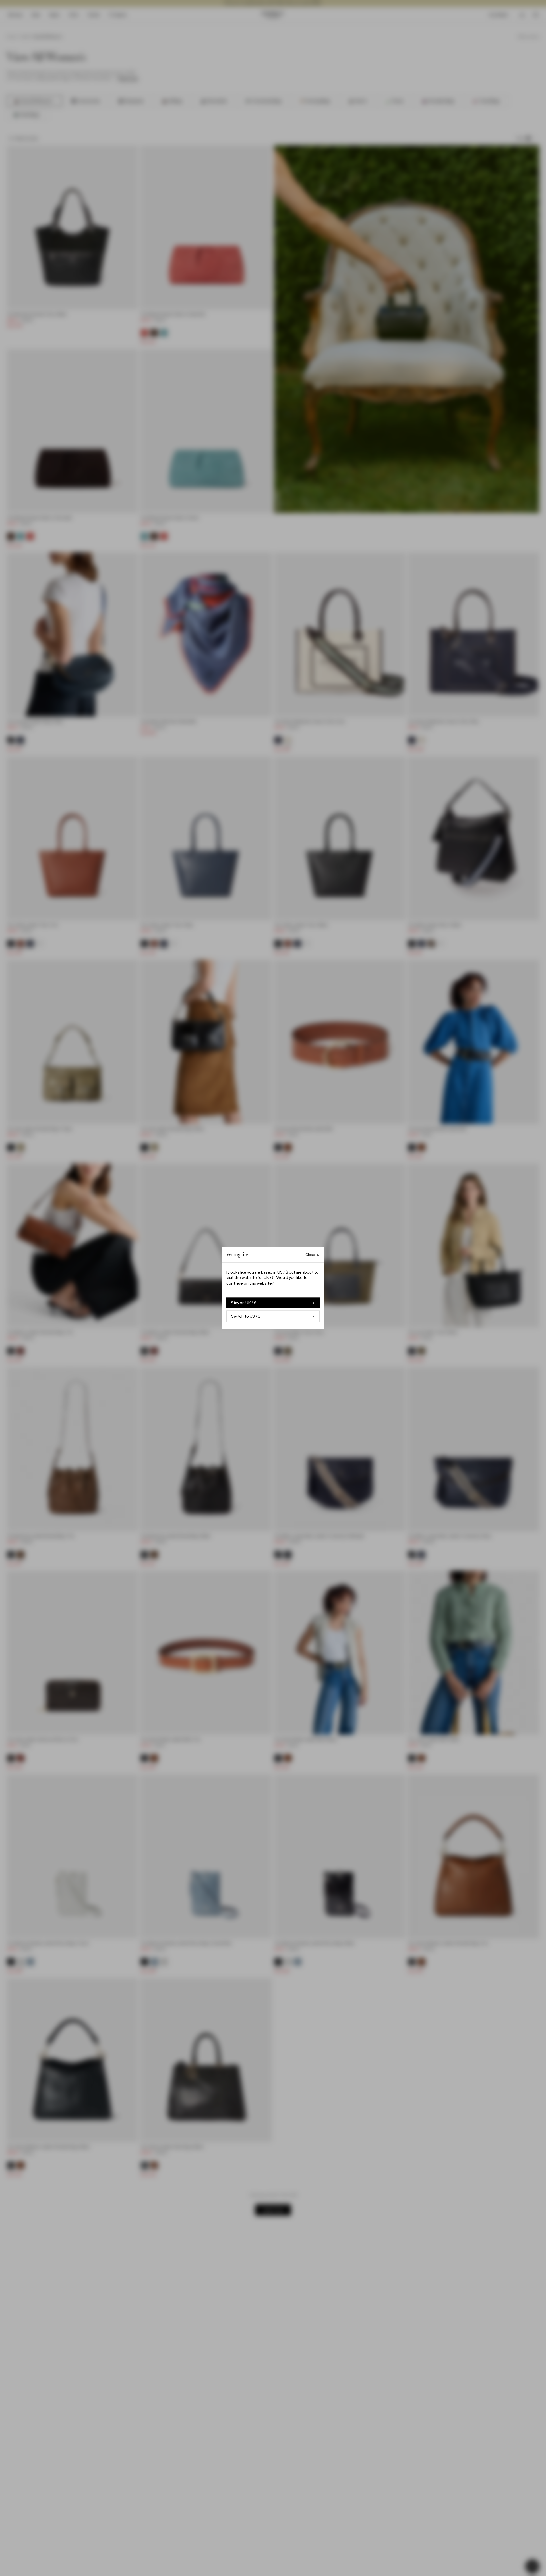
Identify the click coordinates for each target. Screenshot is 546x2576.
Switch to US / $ (246, 1316)
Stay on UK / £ (244, 1303)
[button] (273, 1288)
